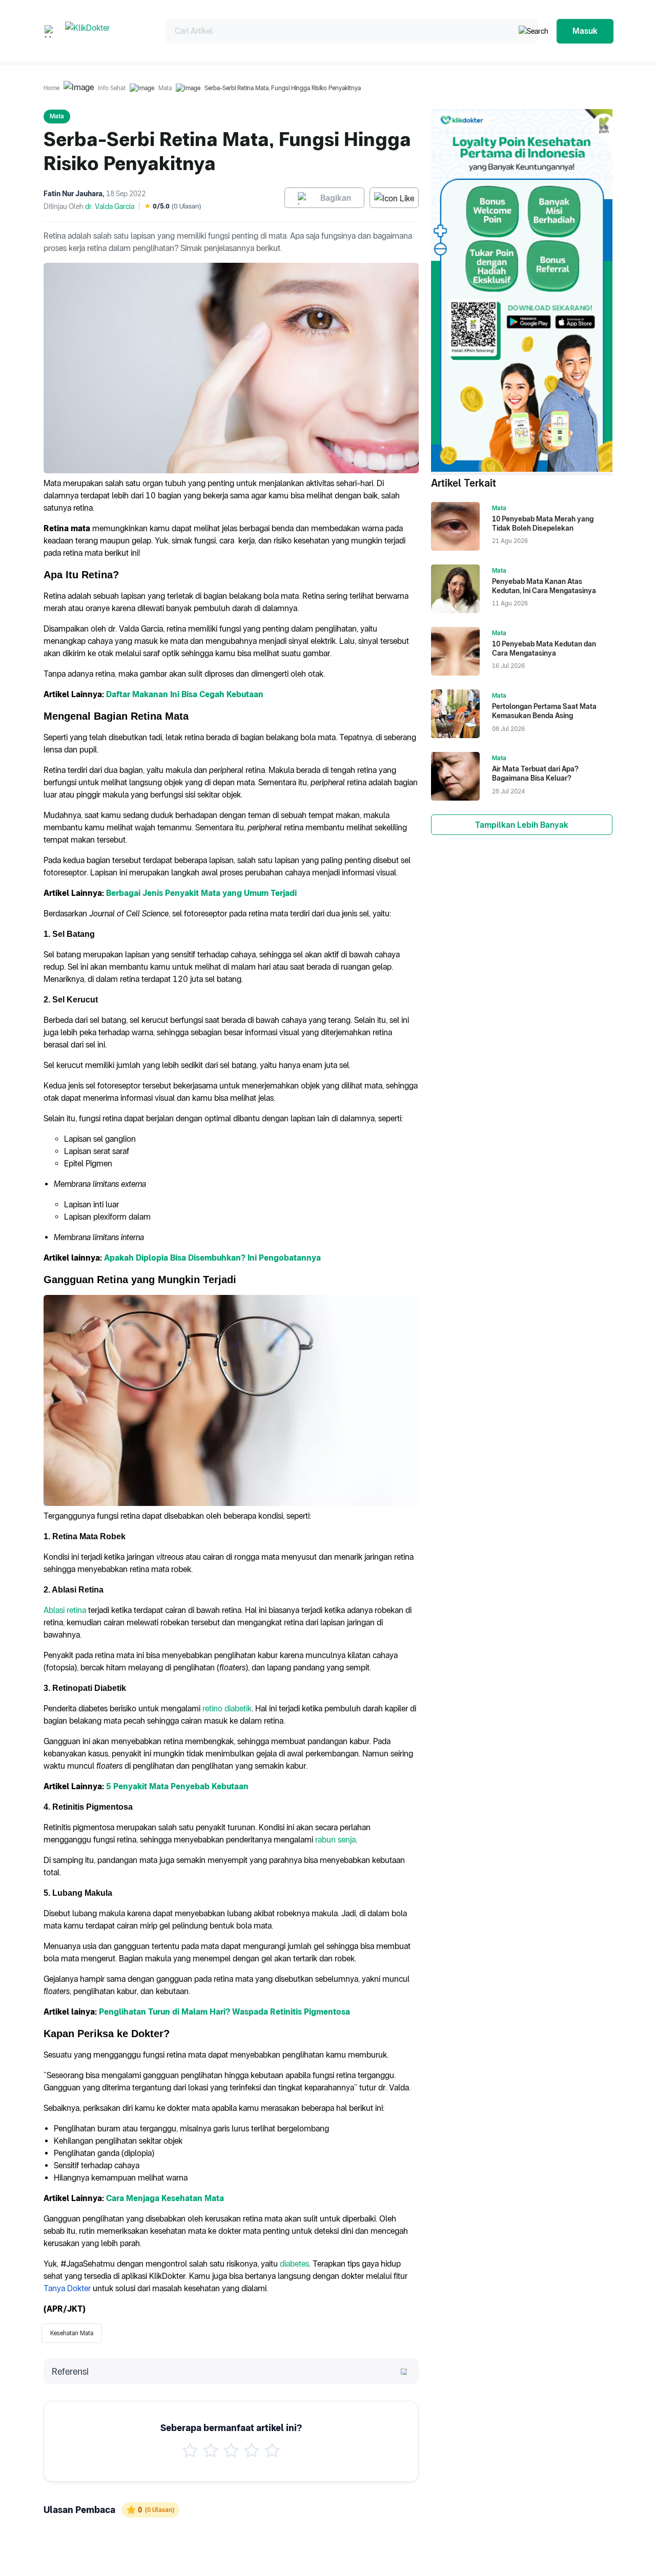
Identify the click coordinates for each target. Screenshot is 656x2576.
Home (52, 88)
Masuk (585, 31)
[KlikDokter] (107, 31)
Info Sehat (112, 88)
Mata (165, 88)
